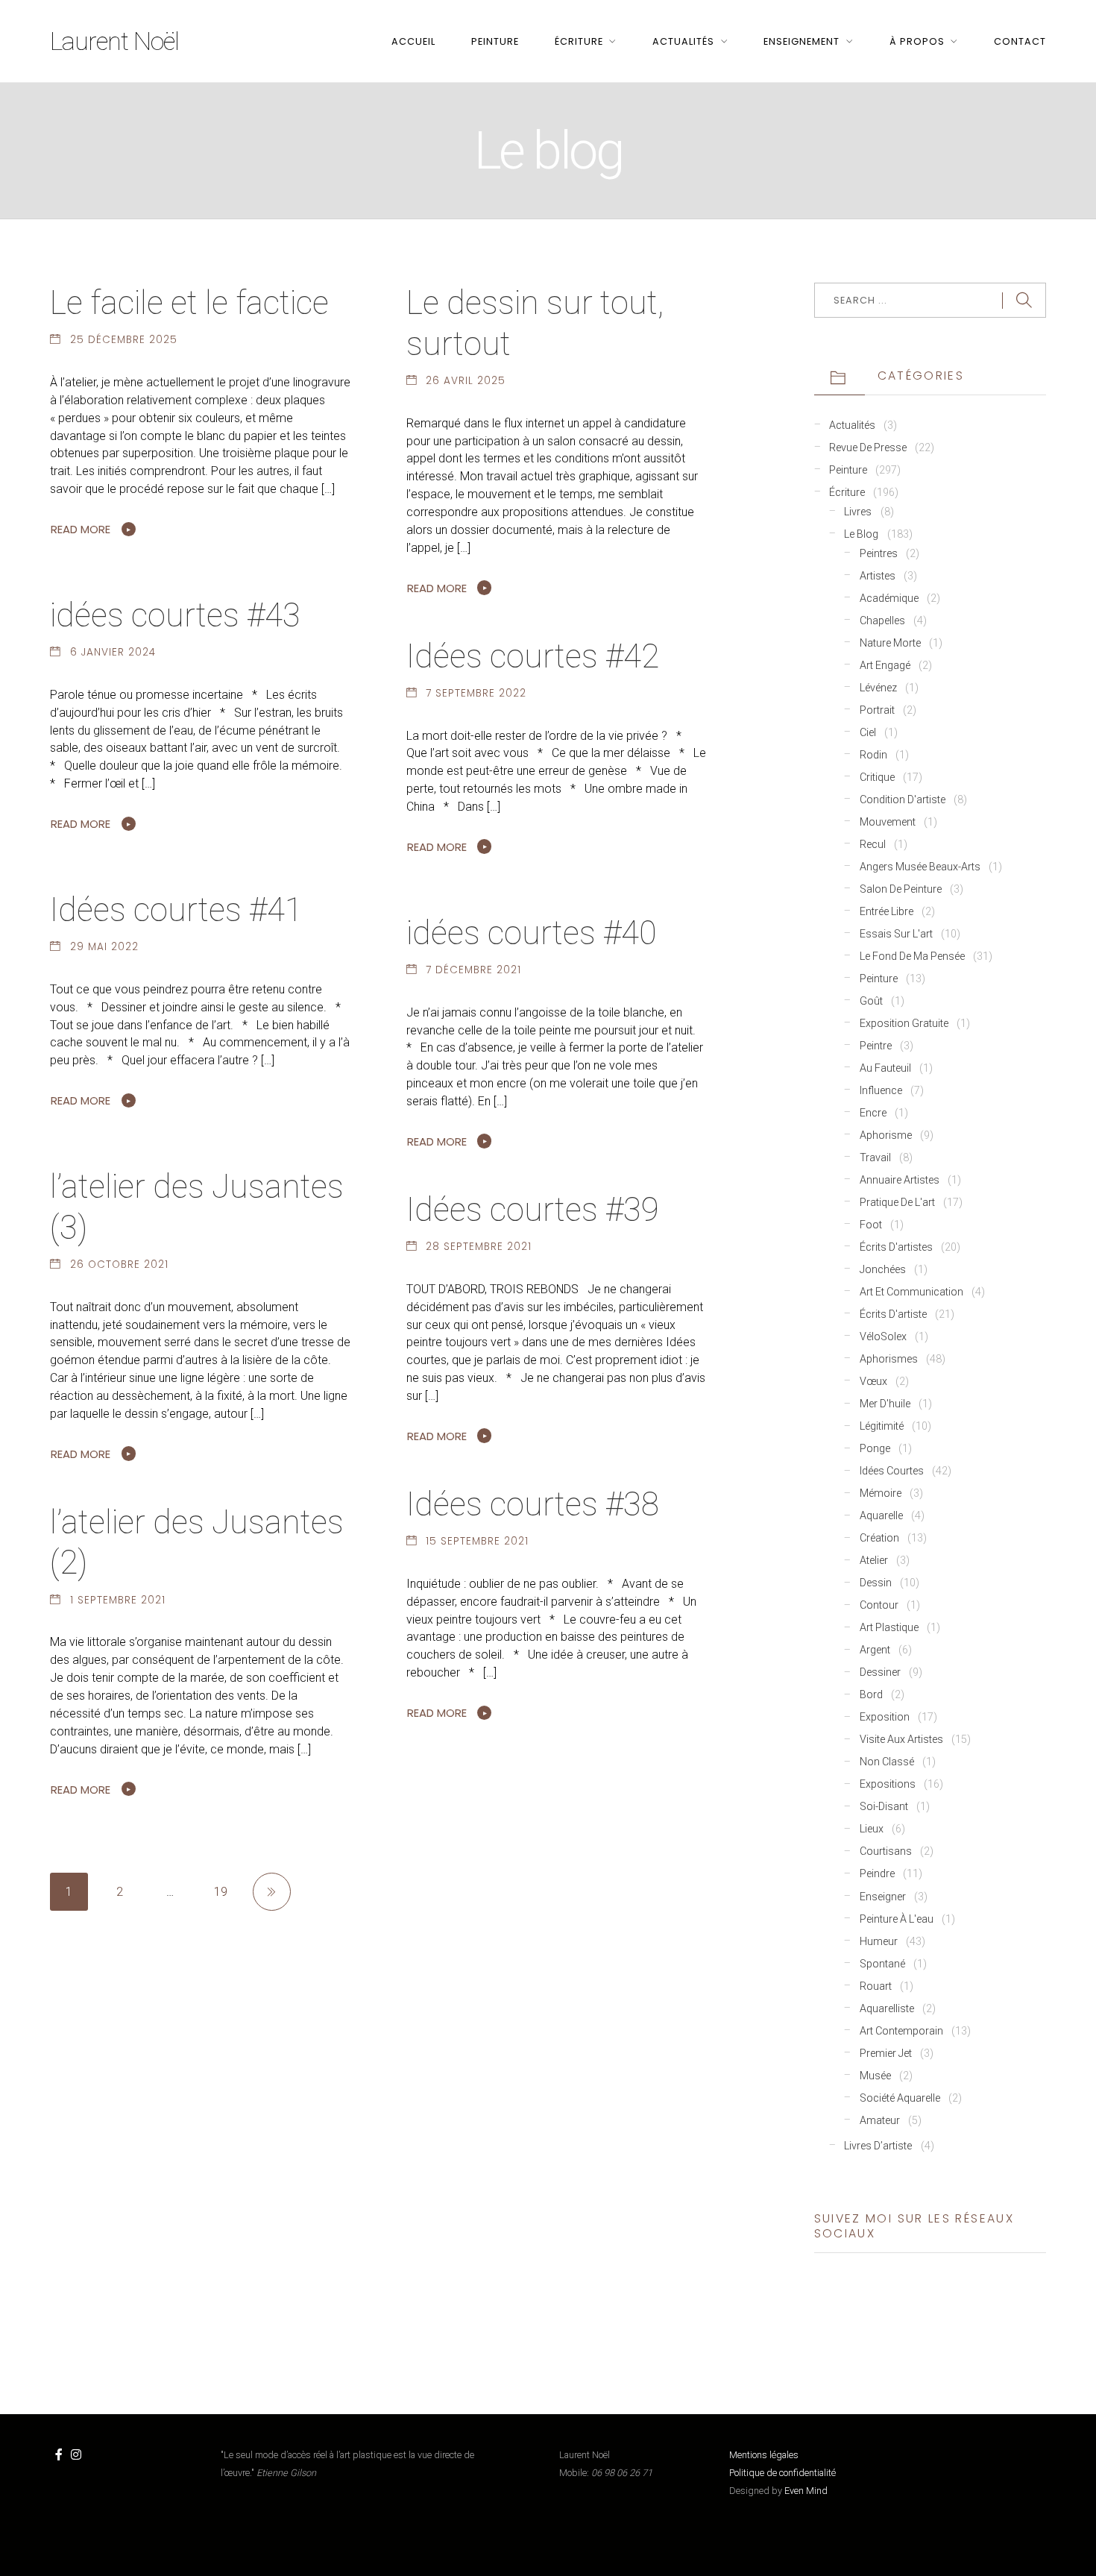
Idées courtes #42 (533, 656)
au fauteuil (885, 1068)
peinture (879, 979)
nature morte (890, 643)
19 (221, 1892)
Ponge (875, 1449)
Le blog (861, 534)
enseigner (883, 1897)
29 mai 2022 (104, 947)
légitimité (882, 1426)
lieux (872, 1829)
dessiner (880, 1672)
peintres (879, 554)
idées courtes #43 (175, 615)
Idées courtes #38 (533, 1504)
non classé (887, 1762)
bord (871, 1695)
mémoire (881, 1493)
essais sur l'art (896, 934)
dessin (876, 1583)
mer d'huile (885, 1404)
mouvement (888, 822)
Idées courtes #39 (533, 1210)
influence (881, 1091)
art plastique (889, 1628)
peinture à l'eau (897, 1919)
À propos (917, 41)
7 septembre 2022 (476, 693)
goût (871, 1001)
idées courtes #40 (532, 933)
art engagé (885, 666)
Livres (858, 512)
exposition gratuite (904, 1024)
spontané (882, 1964)
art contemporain (901, 2031)
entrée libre (886, 912)
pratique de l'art (897, 1203)
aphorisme (886, 1135)
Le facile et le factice (189, 303)
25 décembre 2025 (124, 340)
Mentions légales (764, 2455)
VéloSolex (883, 1337)
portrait (877, 710)
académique (889, 599)
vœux (873, 1382)
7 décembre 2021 (473, 970)
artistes (878, 576)
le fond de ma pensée (912, 956)
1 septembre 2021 (118, 1600)
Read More (81, 529)
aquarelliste (887, 2009)
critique (877, 777)
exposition (885, 1717)
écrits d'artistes (896, 1247)
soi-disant (884, 1807)
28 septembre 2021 (479, 1247)
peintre (876, 1046)
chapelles (882, 621)
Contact (1020, 41)
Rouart (876, 1986)
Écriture (579, 41)
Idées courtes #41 (176, 910)
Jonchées (883, 1270)
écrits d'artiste (893, 1314)
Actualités (683, 41)
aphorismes (889, 1359)
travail (875, 1158)
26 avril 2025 (466, 381)
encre (873, 1113)
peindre (877, 1874)
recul (873, 845)
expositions (888, 1784)
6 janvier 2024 (113, 652)
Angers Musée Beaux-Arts (920, 867)
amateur (880, 2121)
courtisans (886, 1851)
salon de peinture (901, 889)
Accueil (413, 41)
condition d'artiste (903, 800)
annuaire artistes (900, 1180)
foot (871, 1225)
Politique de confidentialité (782, 2473)
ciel (868, 733)
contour (879, 1605)
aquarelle (881, 1516)
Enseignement (801, 41)
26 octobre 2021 (119, 1265)
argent (875, 1650)
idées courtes (892, 1471)
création (879, 1538)
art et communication (911, 1292)
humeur (879, 1942)
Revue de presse (868, 448)
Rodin (873, 755)
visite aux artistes (901, 1740)
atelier (874, 1561)
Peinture (495, 41)
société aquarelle (900, 2098)
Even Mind (806, 2491)
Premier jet (886, 2054)
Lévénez (878, 688)
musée (875, 2076)
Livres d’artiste (878, 2146)
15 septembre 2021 (477, 1541)
